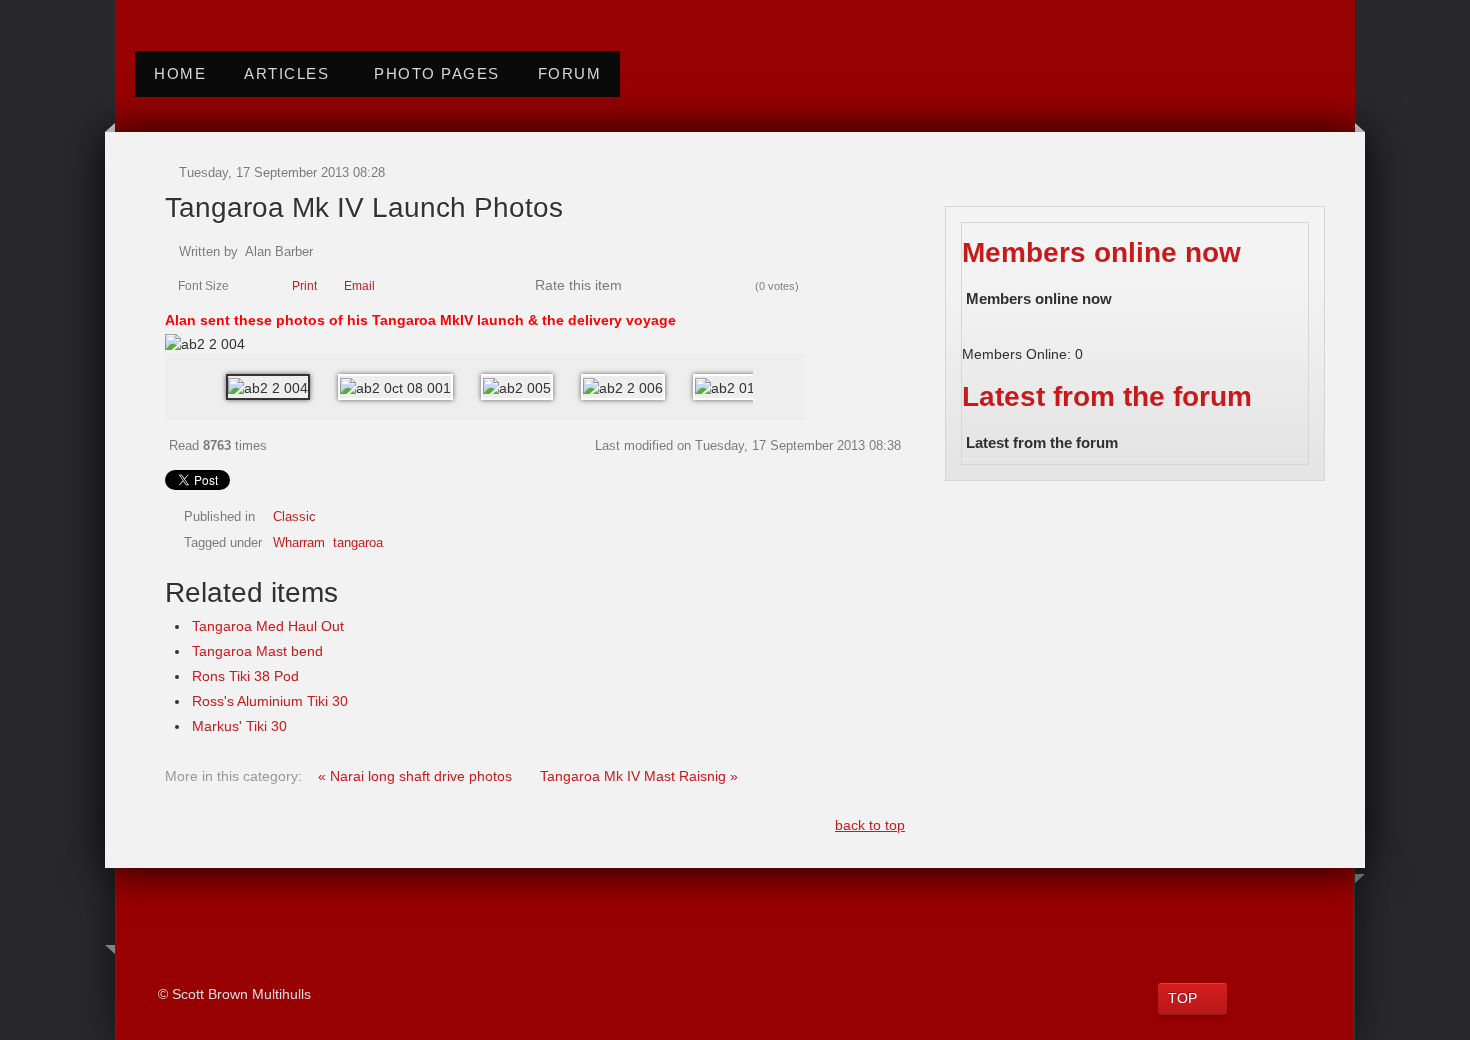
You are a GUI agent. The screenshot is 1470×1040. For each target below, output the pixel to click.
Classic (294, 517)
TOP (1182, 998)
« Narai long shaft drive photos (417, 776)
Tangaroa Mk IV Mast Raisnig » (639, 776)
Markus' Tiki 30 (239, 726)
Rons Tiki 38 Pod (245, 676)
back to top (870, 825)
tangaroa (358, 543)
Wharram (299, 543)
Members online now (1101, 252)
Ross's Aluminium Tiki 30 (270, 701)
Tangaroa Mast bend (257, 651)
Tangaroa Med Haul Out (268, 626)
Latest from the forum (1107, 396)
